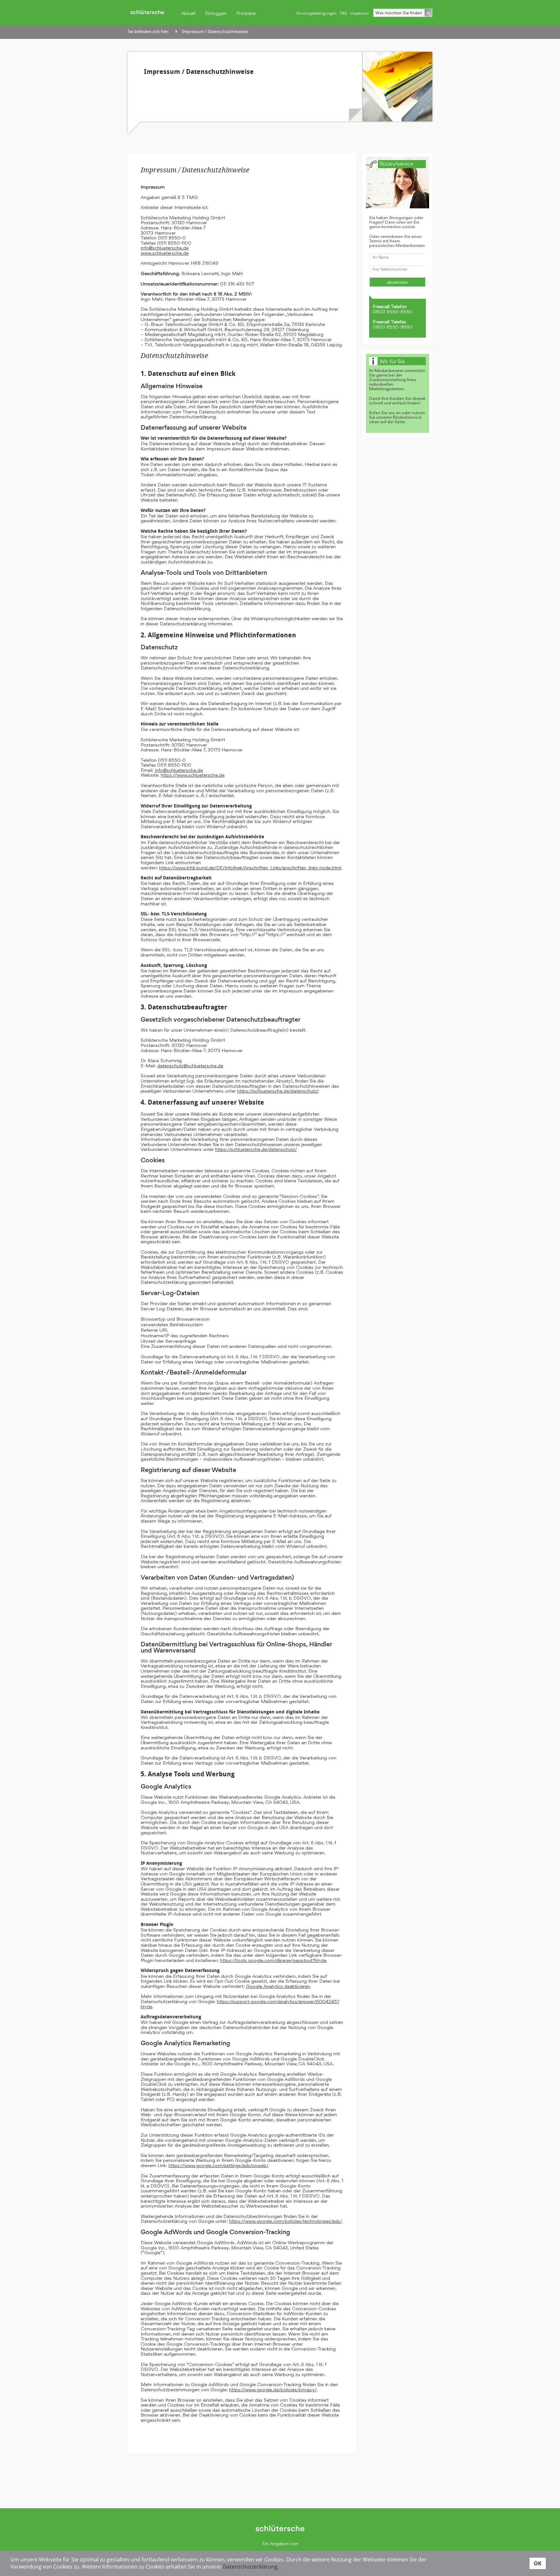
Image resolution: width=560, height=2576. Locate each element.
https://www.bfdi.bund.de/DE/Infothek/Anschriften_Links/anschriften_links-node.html (250, 868)
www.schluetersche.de (165, 253)
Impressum (360, 13)
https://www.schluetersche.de (193, 775)
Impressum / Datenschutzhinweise (215, 32)
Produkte (246, 13)
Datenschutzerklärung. (251, 2567)
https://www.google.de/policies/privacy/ (273, 2390)
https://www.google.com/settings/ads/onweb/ (218, 2165)
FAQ (343, 13)
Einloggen (216, 13)
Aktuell (188, 13)
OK (538, 2563)
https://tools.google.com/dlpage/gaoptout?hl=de (273, 1960)
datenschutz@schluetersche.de (190, 1066)
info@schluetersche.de (165, 248)
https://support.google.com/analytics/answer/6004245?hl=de (240, 2004)
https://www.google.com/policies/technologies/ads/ (286, 2221)
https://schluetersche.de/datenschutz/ (278, 1091)
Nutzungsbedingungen (316, 13)
